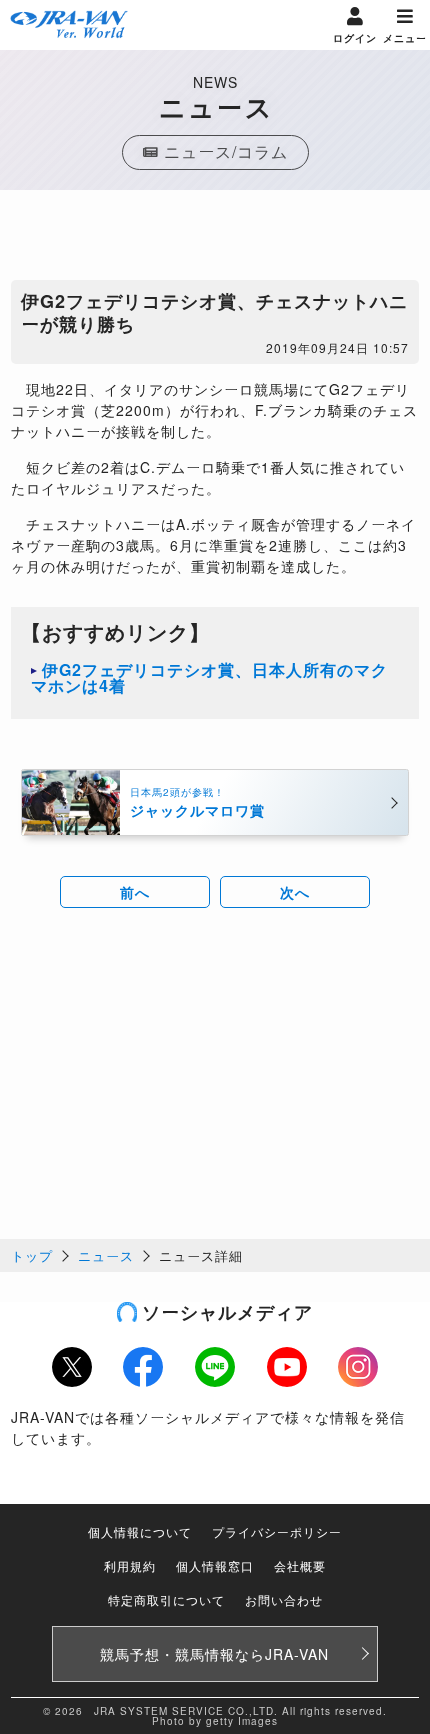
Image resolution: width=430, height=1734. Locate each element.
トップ (32, 1255)
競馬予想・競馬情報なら (214, 1654)
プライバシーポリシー (277, 1531)
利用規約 (130, 1565)
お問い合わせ (284, 1599)
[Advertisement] (215, 240)
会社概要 (300, 1565)
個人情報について (140, 1531)
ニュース (106, 1255)
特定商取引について (166, 1599)
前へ (135, 892)
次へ (295, 892)
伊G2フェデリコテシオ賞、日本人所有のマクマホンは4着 (209, 677)
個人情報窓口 (215, 1565)
